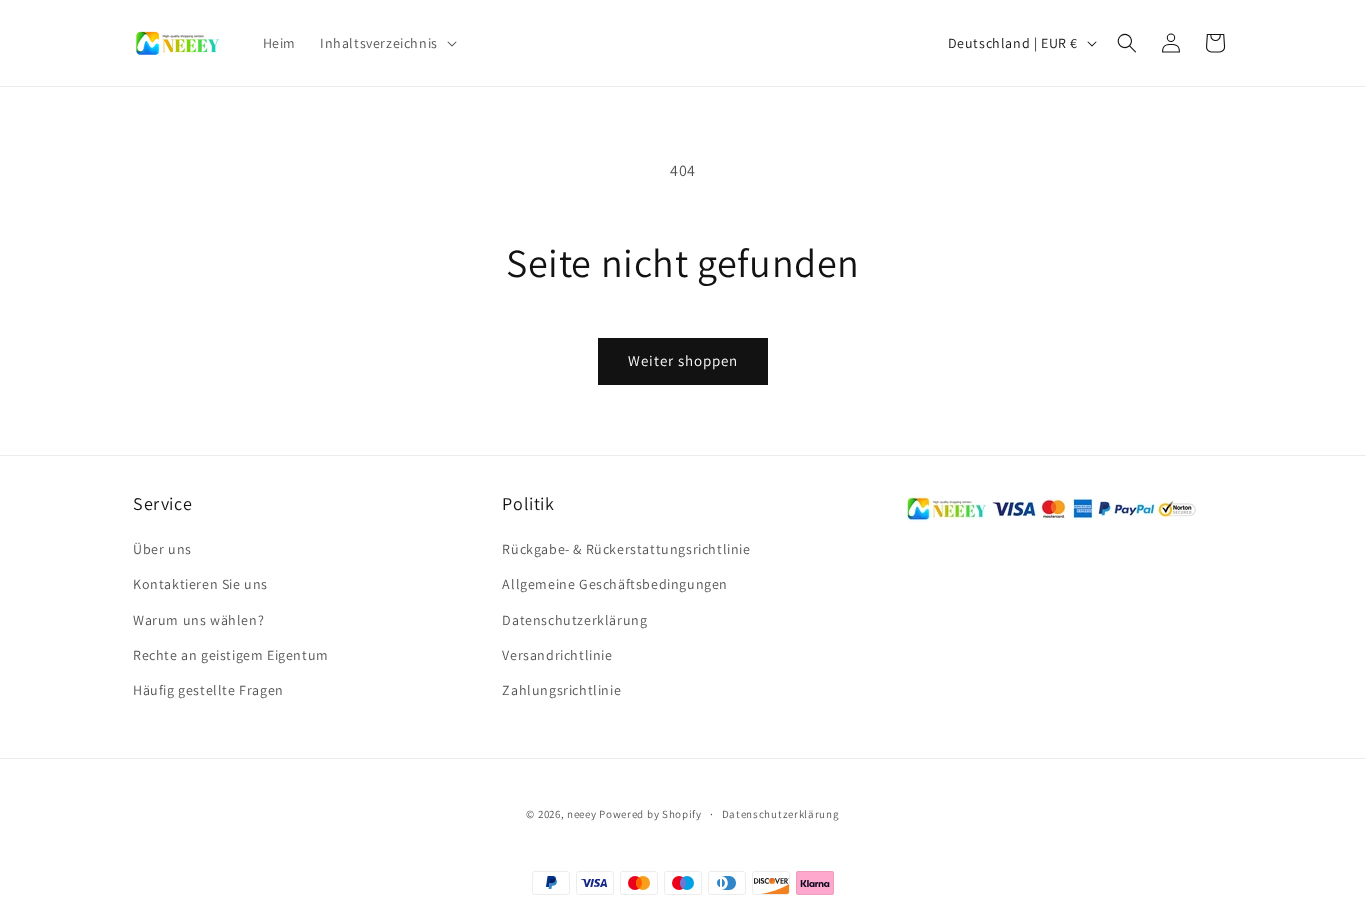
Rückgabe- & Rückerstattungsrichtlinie (626, 549)
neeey (582, 814)
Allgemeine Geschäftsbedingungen (615, 584)
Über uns (162, 549)
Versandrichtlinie (557, 655)
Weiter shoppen (683, 360)
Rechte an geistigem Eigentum (231, 655)
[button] (386, 43)
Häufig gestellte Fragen (208, 690)
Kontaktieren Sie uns (200, 584)
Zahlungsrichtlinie (561, 690)
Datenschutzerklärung (574, 620)
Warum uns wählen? (198, 620)
